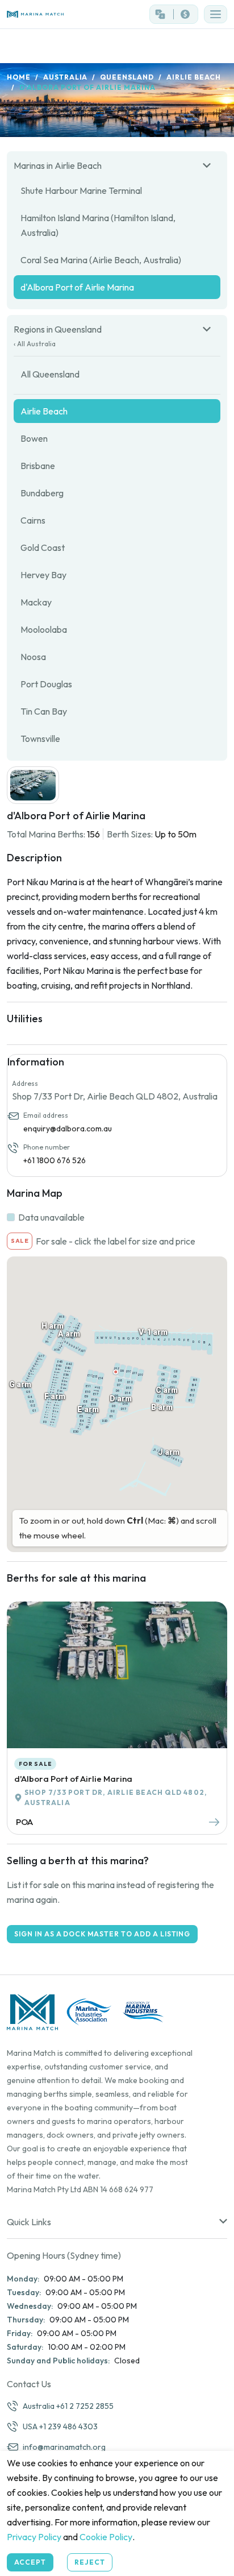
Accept (30, 2562)
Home (19, 77)
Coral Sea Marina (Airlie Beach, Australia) (101, 260)
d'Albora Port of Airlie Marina (77, 287)
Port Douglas (46, 684)
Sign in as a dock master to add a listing (102, 1934)
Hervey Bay (43, 575)
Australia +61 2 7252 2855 (68, 2406)
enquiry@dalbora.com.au (68, 1129)
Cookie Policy (106, 2537)
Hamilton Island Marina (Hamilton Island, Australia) (98, 225)
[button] (216, 14)
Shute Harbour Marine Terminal (81, 190)
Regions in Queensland (58, 329)
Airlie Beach (194, 77)
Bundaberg (42, 493)
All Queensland (50, 374)
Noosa (33, 657)
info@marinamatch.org (64, 2447)
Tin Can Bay (44, 711)
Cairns (33, 520)
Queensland (127, 77)
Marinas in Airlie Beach (58, 165)
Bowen (34, 438)
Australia (66, 77)
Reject (90, 2562)
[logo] (58, 14)
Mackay (36, 602)
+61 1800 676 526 (55, 1160)
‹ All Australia (35, 344)
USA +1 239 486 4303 (60, 2426)
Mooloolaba (44, 629)
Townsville (40, 739)
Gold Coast (43, 547)
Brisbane (38, 466)
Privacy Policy (34, 2537)
